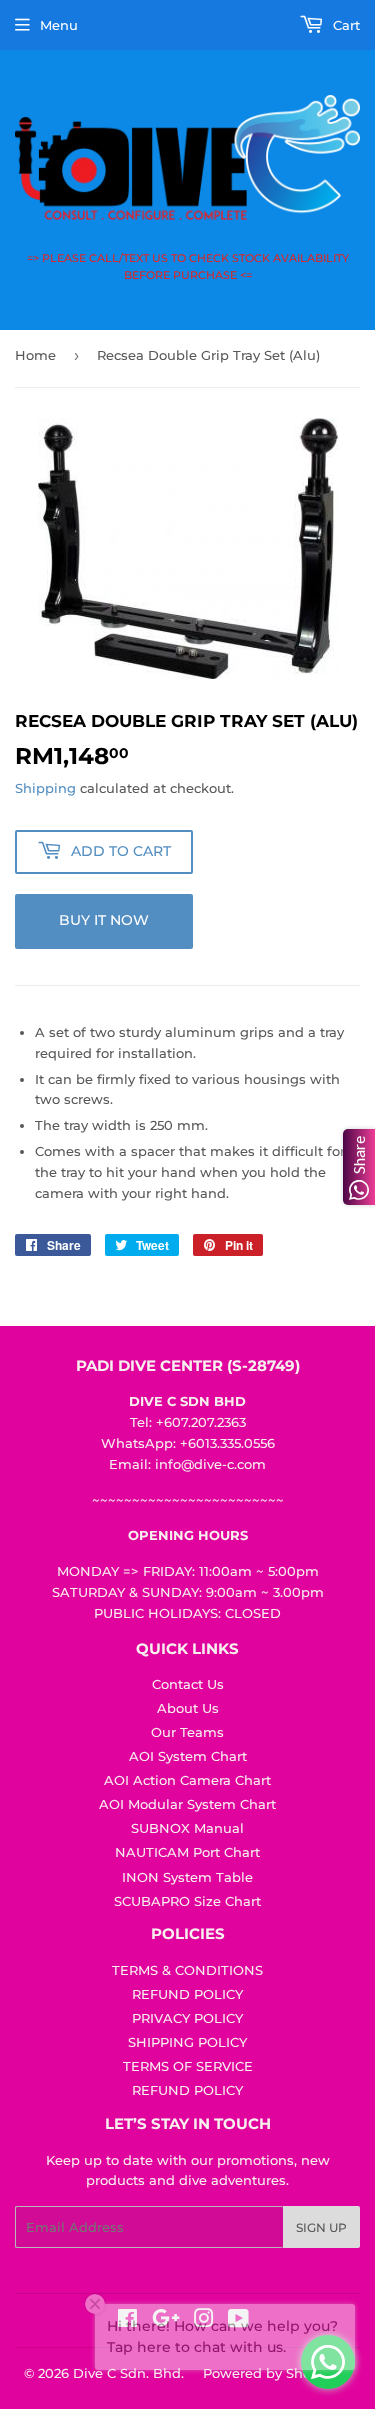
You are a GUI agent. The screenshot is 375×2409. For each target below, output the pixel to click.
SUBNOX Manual (187, 1828)
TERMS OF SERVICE (188, 2066)
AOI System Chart (188, 1756)
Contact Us (188, 1684)
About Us (188, 1708)
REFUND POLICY (187, 1994)
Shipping (45, 788)
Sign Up (321, 2227)
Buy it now (104, 920)
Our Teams (187, 1732)
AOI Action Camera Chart (187, 1780)
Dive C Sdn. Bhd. (128, 2373)
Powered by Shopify (269, 2373)
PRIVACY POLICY (187, 2018)
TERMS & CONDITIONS (187, 1970)
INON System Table (187, 1877)
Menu (59, 25)
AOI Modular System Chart (187, 1804)
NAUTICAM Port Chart (187, 1852)
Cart (344, 25)
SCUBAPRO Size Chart (187, 1901)
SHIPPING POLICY (187, 2042)
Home (35, 355)
